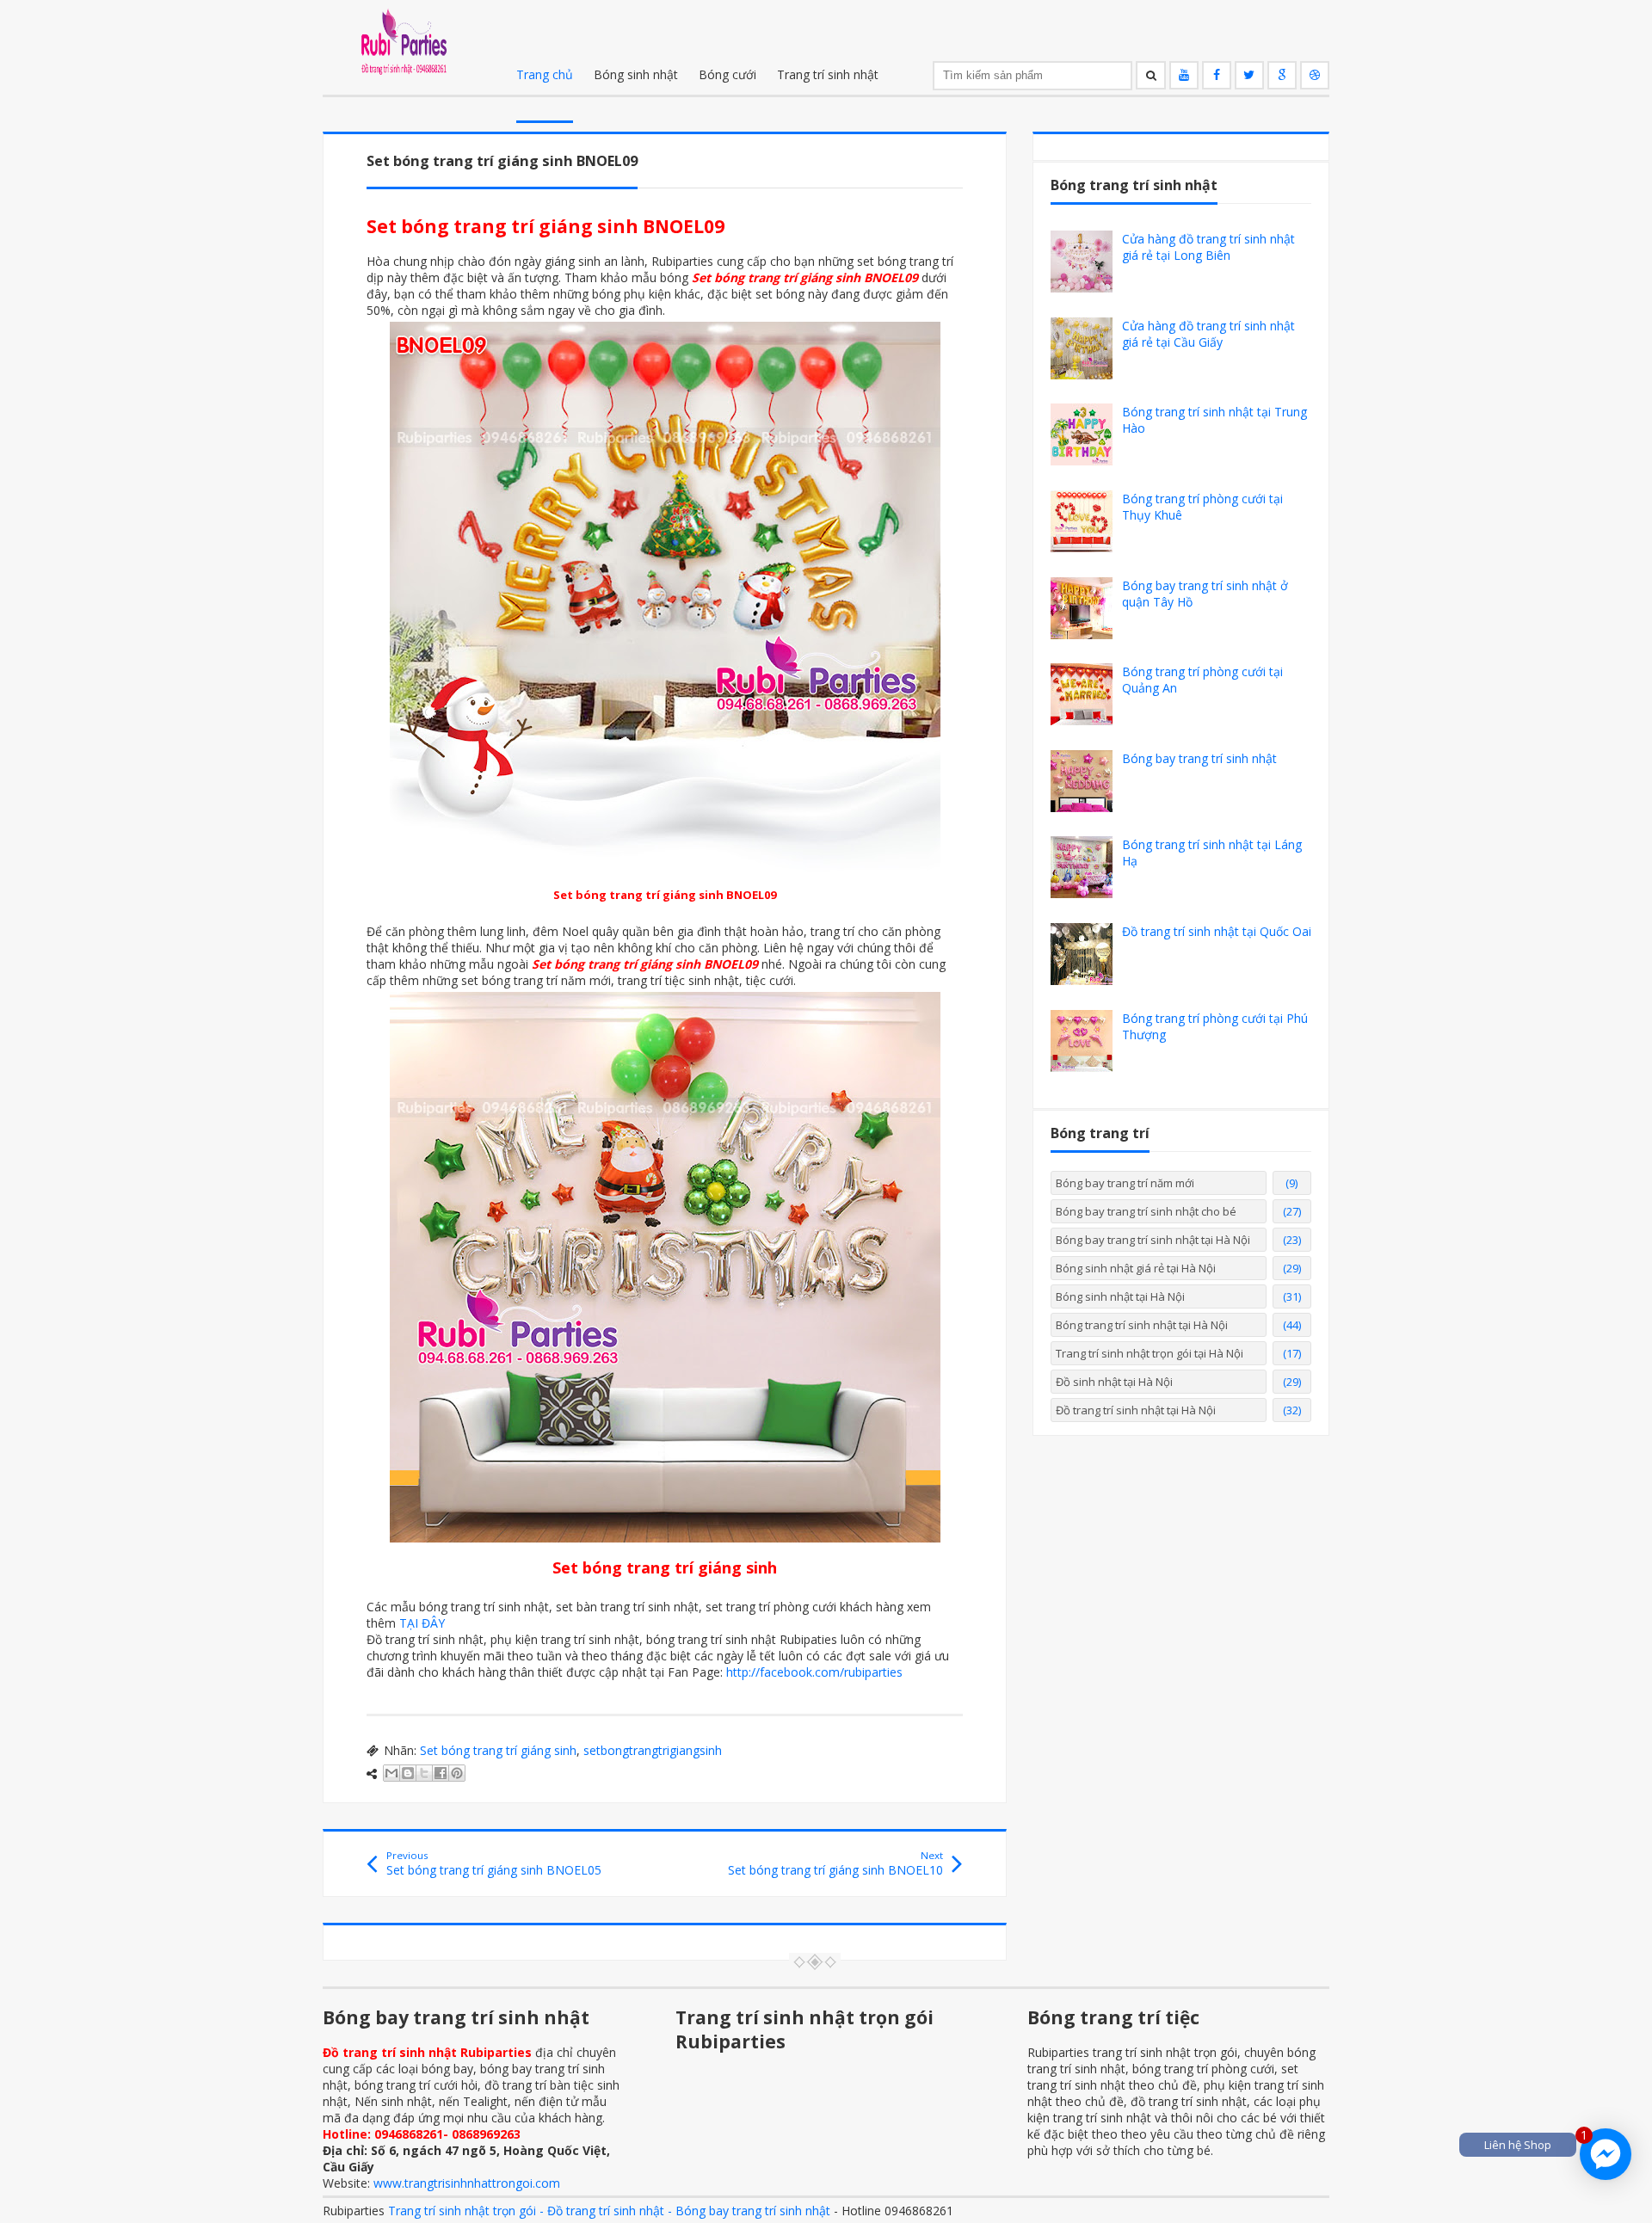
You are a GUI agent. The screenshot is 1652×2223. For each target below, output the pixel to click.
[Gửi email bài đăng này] (391, 1773)
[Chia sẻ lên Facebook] (441, 1773)
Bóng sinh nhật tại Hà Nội (1120, 1296)
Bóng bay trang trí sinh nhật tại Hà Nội (1153, 1240)
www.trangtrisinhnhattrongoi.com (467, 2183)
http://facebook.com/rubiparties (814, 1672)
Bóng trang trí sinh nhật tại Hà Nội (1142, 1325)
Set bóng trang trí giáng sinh (498, 1750)
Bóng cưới (727, 74)
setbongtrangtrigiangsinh (653, 1750)
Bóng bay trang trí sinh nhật (1199, 758)
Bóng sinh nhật (636, 74)
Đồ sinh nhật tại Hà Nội (1114, 1382)
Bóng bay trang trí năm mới (1125, 1183)
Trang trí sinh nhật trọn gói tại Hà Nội (1150, 1353)
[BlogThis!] (408, 1773)
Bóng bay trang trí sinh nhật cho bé (1146, 1211)
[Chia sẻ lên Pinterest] (457, 1773)
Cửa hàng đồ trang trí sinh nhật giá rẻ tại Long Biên (1208, 247)
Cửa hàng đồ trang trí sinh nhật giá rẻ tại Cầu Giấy (1208, 334)
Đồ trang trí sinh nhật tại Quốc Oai (1217, 931)
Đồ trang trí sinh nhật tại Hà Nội (1136, 1410)
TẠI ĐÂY (422, 1623)
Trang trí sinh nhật (828, 74)
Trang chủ (545, 74)
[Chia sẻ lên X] (424, 1773)
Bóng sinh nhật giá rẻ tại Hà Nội (1136, 1268)
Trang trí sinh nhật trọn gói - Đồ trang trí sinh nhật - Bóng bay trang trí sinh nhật (609, 2211)
